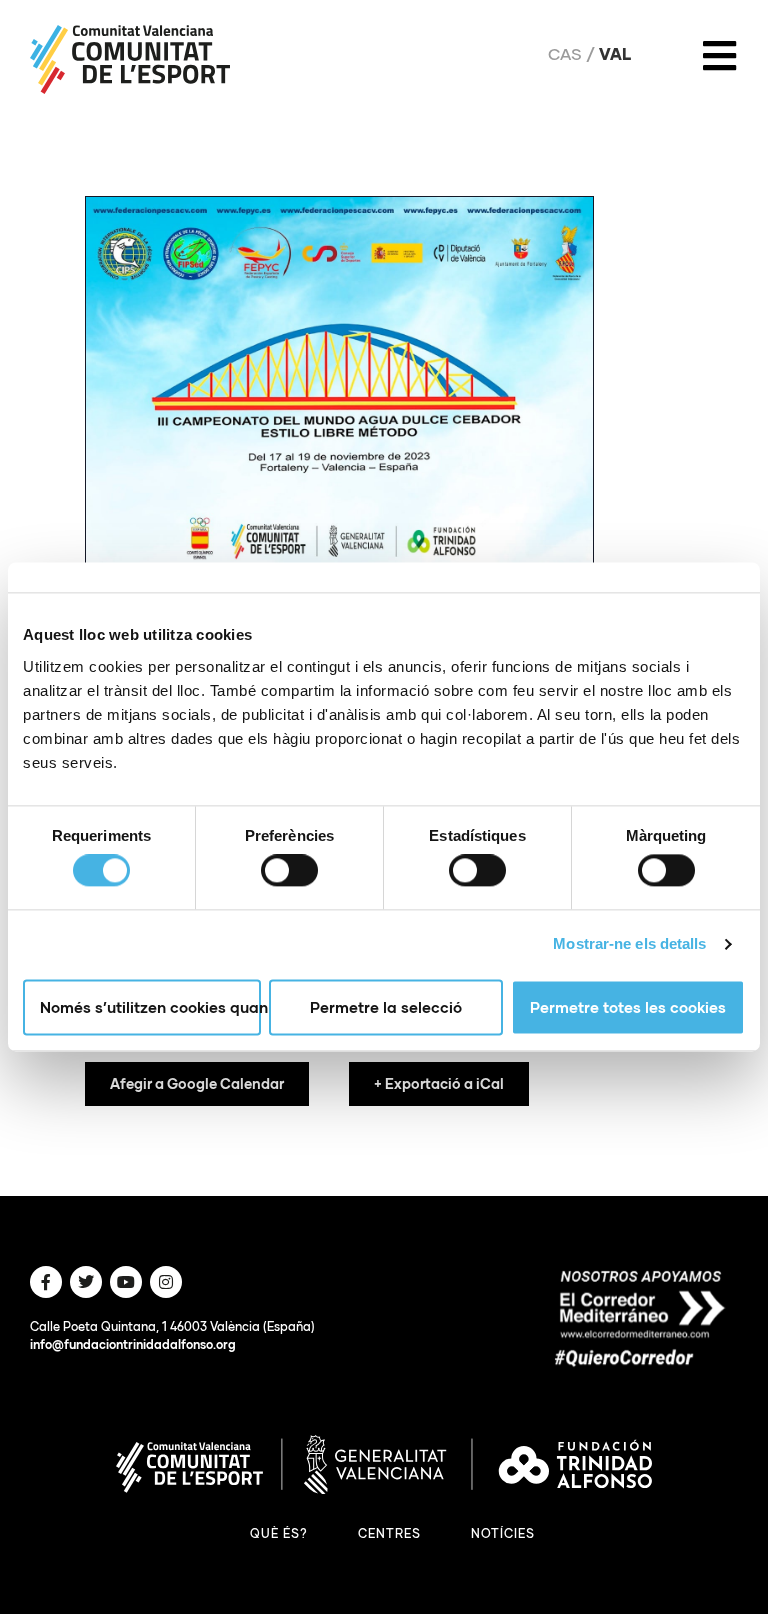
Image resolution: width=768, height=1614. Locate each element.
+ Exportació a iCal (439, 1083)
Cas (565, 54)
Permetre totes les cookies (628, 1007)
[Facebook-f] (46, 1282)
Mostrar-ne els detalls (629, 944)
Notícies (503, 1533)
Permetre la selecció (386, 1007)
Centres (389, 1533)
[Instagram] (166, 1282)
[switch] (289, 871)
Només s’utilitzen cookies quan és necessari (150, 1007)
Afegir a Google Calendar (197, 1083)
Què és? (279, 1533)
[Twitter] (86, 1282)
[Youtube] (126, 1282)
